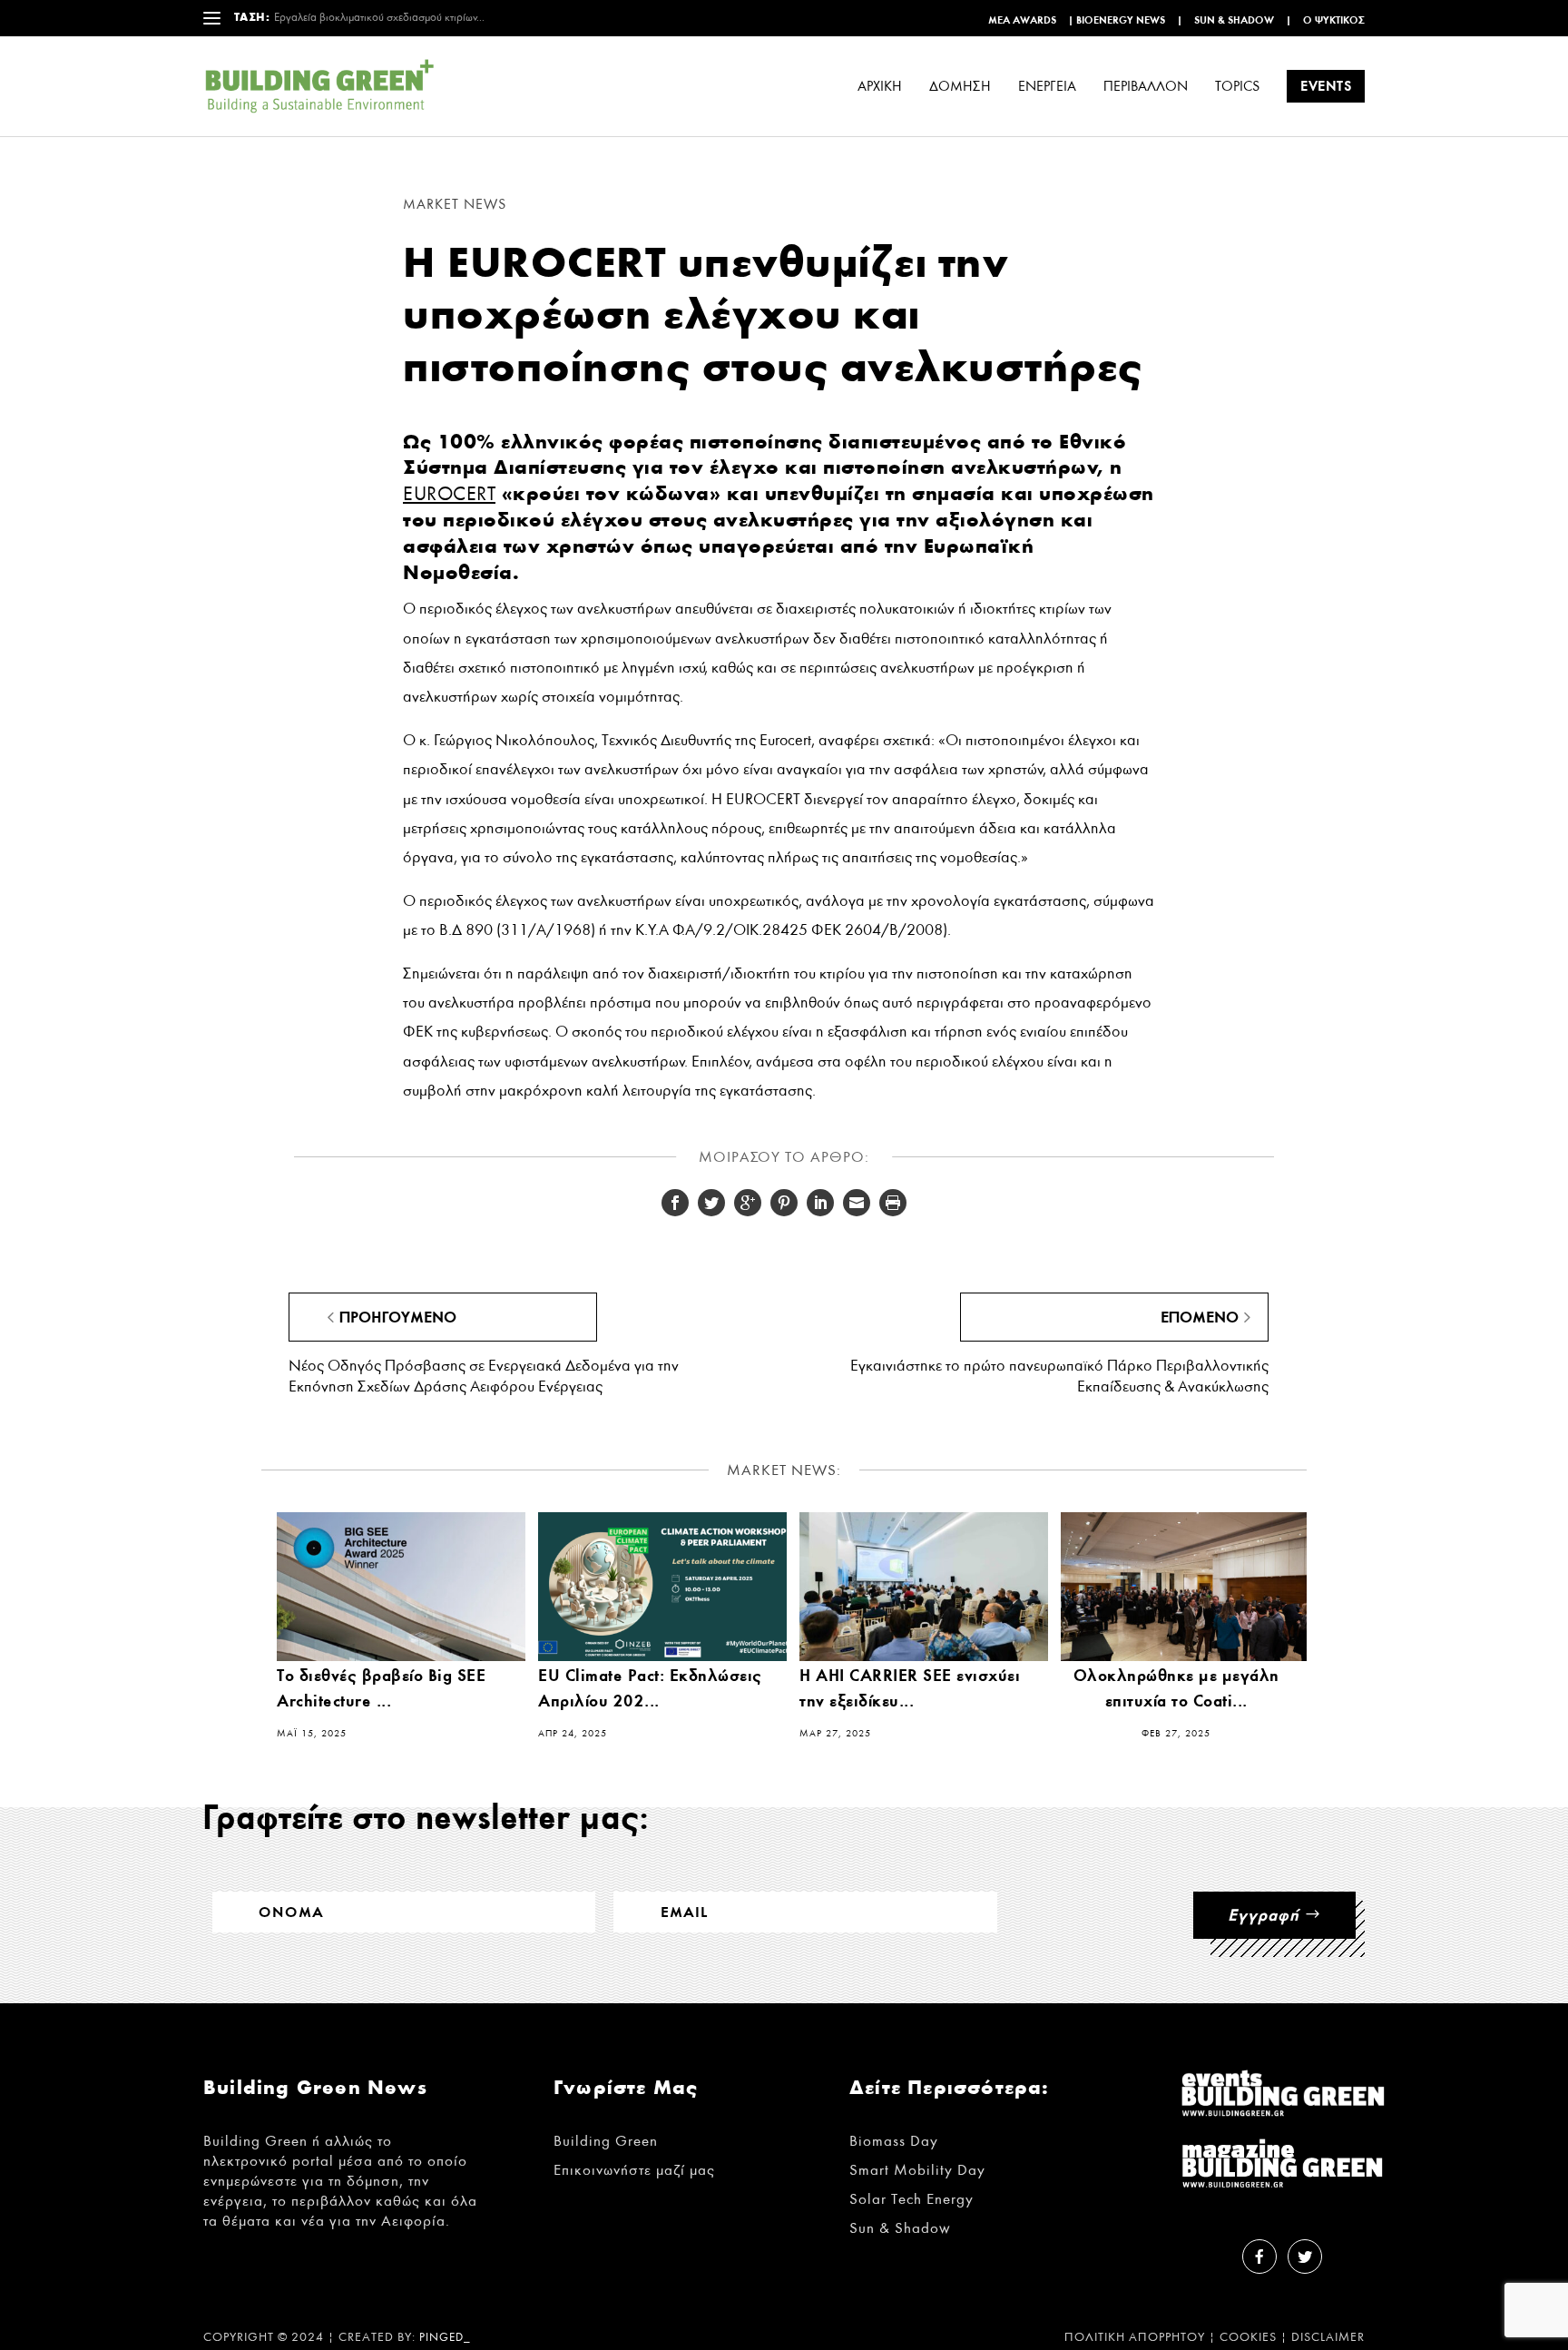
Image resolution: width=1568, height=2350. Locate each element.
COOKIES (1248, 2337)
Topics (1237, 87)
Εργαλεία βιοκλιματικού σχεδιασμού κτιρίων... (379, 18)
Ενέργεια (1047, 87)
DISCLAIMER (1328, 2337)
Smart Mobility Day (917, 2170)
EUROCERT (449, 494)
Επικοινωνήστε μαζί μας (634, 2170)
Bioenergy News (1121, 20)
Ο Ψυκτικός (1334, 20)
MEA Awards (1022, 20)
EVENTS (1326, 86)
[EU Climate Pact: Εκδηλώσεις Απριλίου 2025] (662, 1587)
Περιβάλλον (1146, 87)
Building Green (606, 2141)
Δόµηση (960, 87)
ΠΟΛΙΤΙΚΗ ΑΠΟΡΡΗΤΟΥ (1135, 2337)
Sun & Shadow (1234, 20)
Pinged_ (445, 2338)
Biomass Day (894, 2141)
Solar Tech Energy (911, 2199)
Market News (455, 204)
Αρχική (880, 87)
